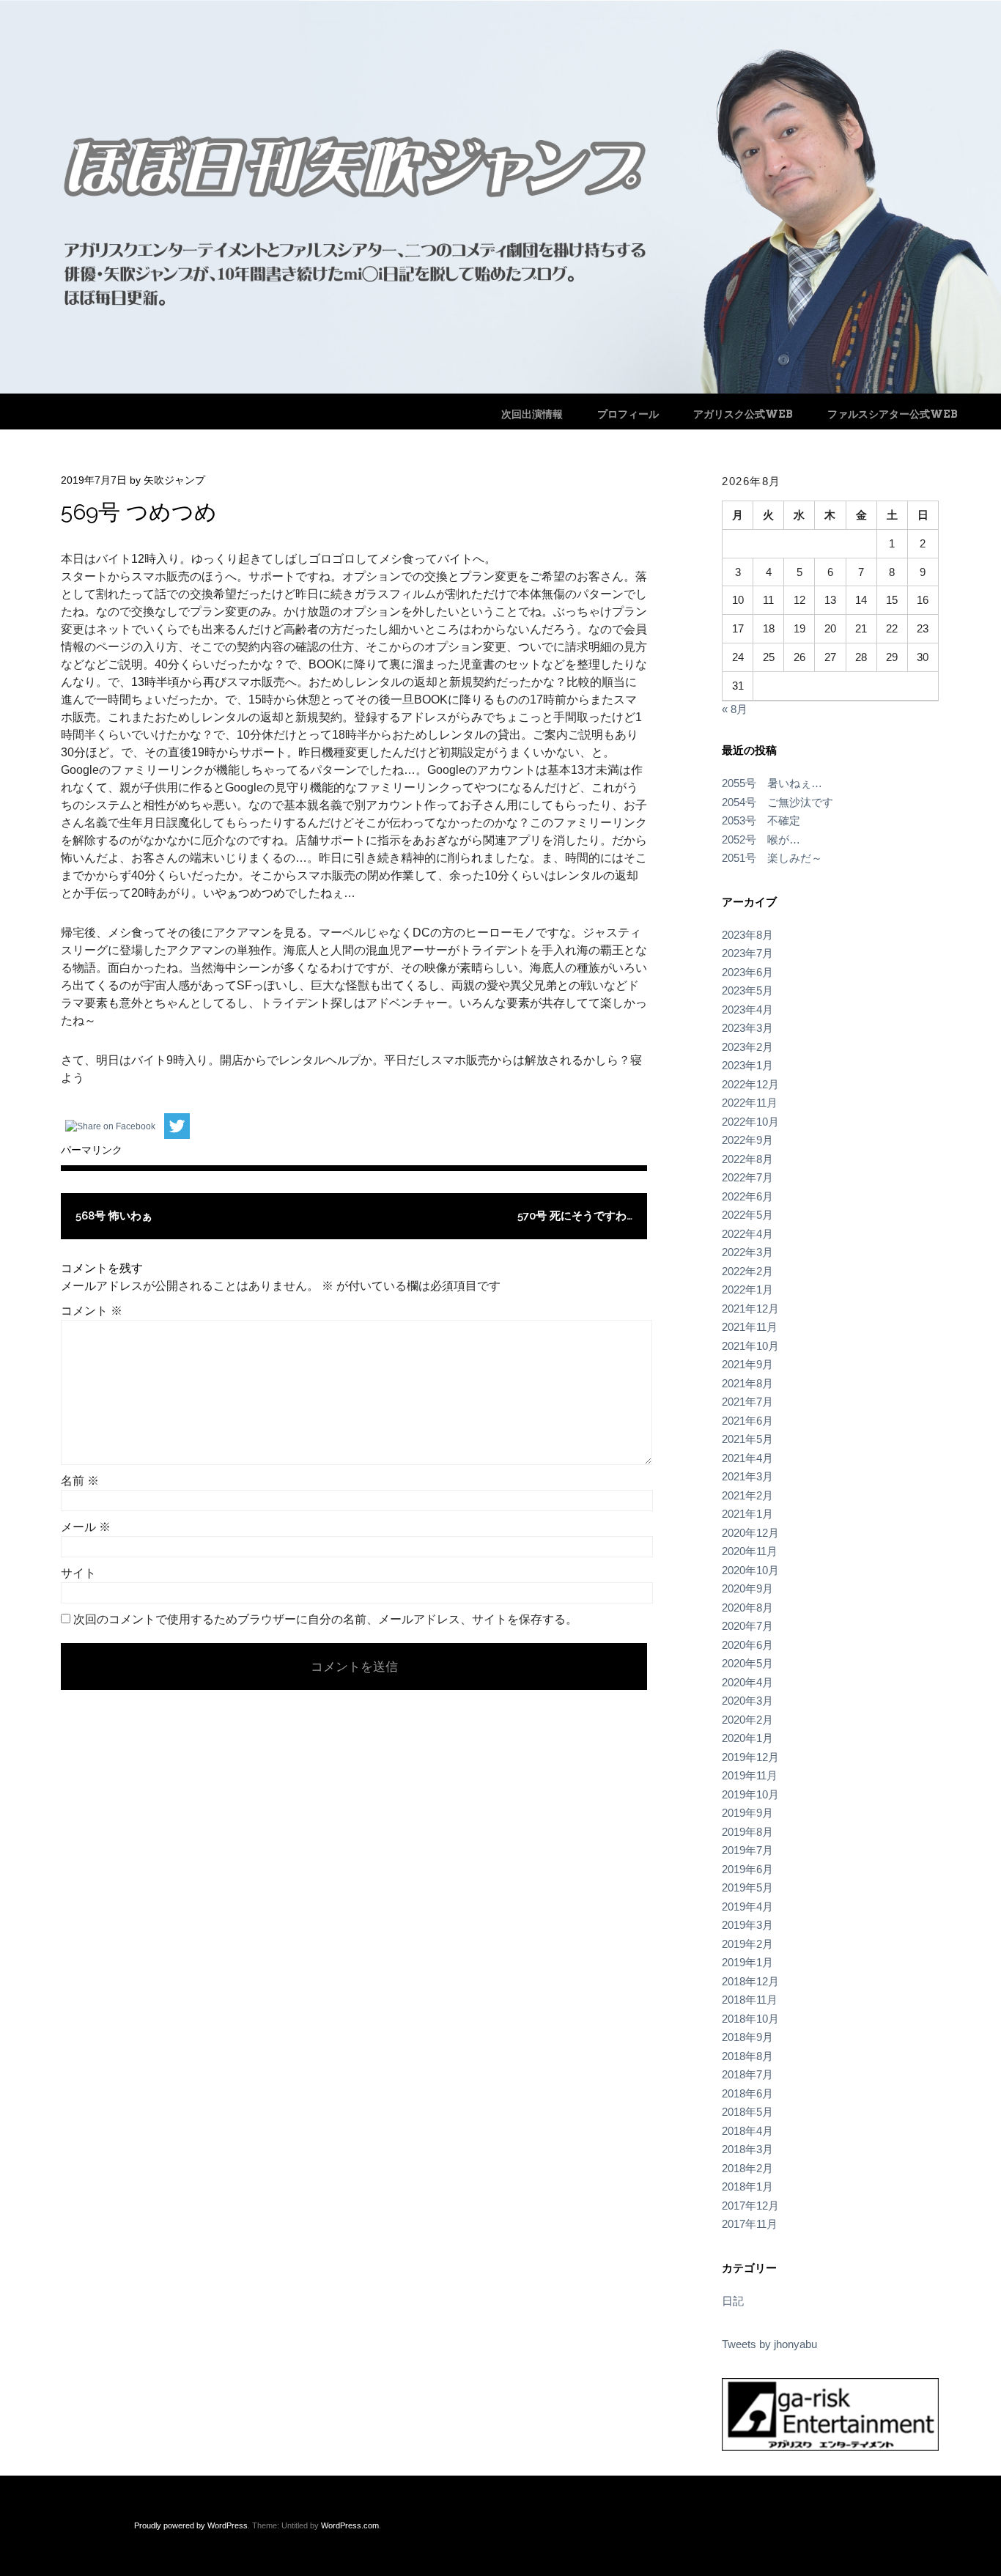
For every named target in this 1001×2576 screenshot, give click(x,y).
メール (86, 1527)
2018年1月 (747, 2186)
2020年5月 (747, 1663)
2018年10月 (750, 2019)
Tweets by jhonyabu (769, 2344)
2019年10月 (750, 1794)
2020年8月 (747, 1608)
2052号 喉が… (761, 839)
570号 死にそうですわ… (575, 1216)
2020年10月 (750, 1570)
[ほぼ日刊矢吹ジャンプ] (500, 390)
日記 (733, 2301)
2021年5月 (747, 1439)
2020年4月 (747, 1682)
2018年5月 (747, 2112)
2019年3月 (747, 1925)
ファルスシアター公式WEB (893, 414)
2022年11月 (750, 1103)
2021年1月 (747, 1514)
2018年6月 (747, 2093)
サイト (78, 1573)
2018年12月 (750, 1981)
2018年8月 (747, 2056)
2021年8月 (747, 1383)
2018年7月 (747, 2074)
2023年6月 (747, 972)
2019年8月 (747, 1832)
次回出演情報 (532, 414)
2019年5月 (747, 1887)
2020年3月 (747, 1701)
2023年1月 (747, 1065)
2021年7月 (747, 1402)
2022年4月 (747, 1234)
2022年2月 (747, 1271)
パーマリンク (92, 1150)
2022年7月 (747, 1177)
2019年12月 (750, 1757)
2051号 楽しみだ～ (772, 858)
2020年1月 (747, 1738)
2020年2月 (747, 1720)
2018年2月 (747, 2168)
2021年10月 (750, 1346)
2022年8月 (747, 1159)
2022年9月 (747, 1140)
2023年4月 (747, 1010)
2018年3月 (747, 2149)
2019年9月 (747, 1813)
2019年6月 (747, 1869)
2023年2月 (747, 1047)
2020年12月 (750, 1533)
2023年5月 (747, 990)
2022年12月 (750, 1084)
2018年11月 (750, 2000)
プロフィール (628, 414)
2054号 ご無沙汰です (777, 802)
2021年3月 (747, 1476)
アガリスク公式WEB (743, 414)
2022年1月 (747, 1289)
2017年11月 (750, 2224)
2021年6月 (747, 1421)
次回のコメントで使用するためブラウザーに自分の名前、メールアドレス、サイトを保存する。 (325, 1619)
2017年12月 (750, 2206)
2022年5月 (747, 1215)
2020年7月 (747, 1626)
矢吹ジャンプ (174, 480)
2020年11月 (750, 1551)
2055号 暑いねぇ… (772, 783)
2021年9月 (747, 1364)
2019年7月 (747, 1850)
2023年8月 (747, 935)
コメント (92, 1311)
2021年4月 (747, 1458)
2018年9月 (747, 2037)
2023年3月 (747, 1028)
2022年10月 (750, 1122)
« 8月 (735, 709)
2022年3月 (747, 1252)
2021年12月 (750, 1309)
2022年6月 (747, 1196)
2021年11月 (750, 1327)
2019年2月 (747, 1944)
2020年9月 (747, 1588)
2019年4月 (747, 1907)
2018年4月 (747, 2131)
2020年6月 (747, 1645)
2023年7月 (747, 953)
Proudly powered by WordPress (191, 2525)
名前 (80, 1481)
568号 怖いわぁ (114, 1216)
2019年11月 (750, 1775)
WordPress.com (350, 2525)
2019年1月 (747, 1962)
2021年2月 (747, 1495)
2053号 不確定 (761, 820)
